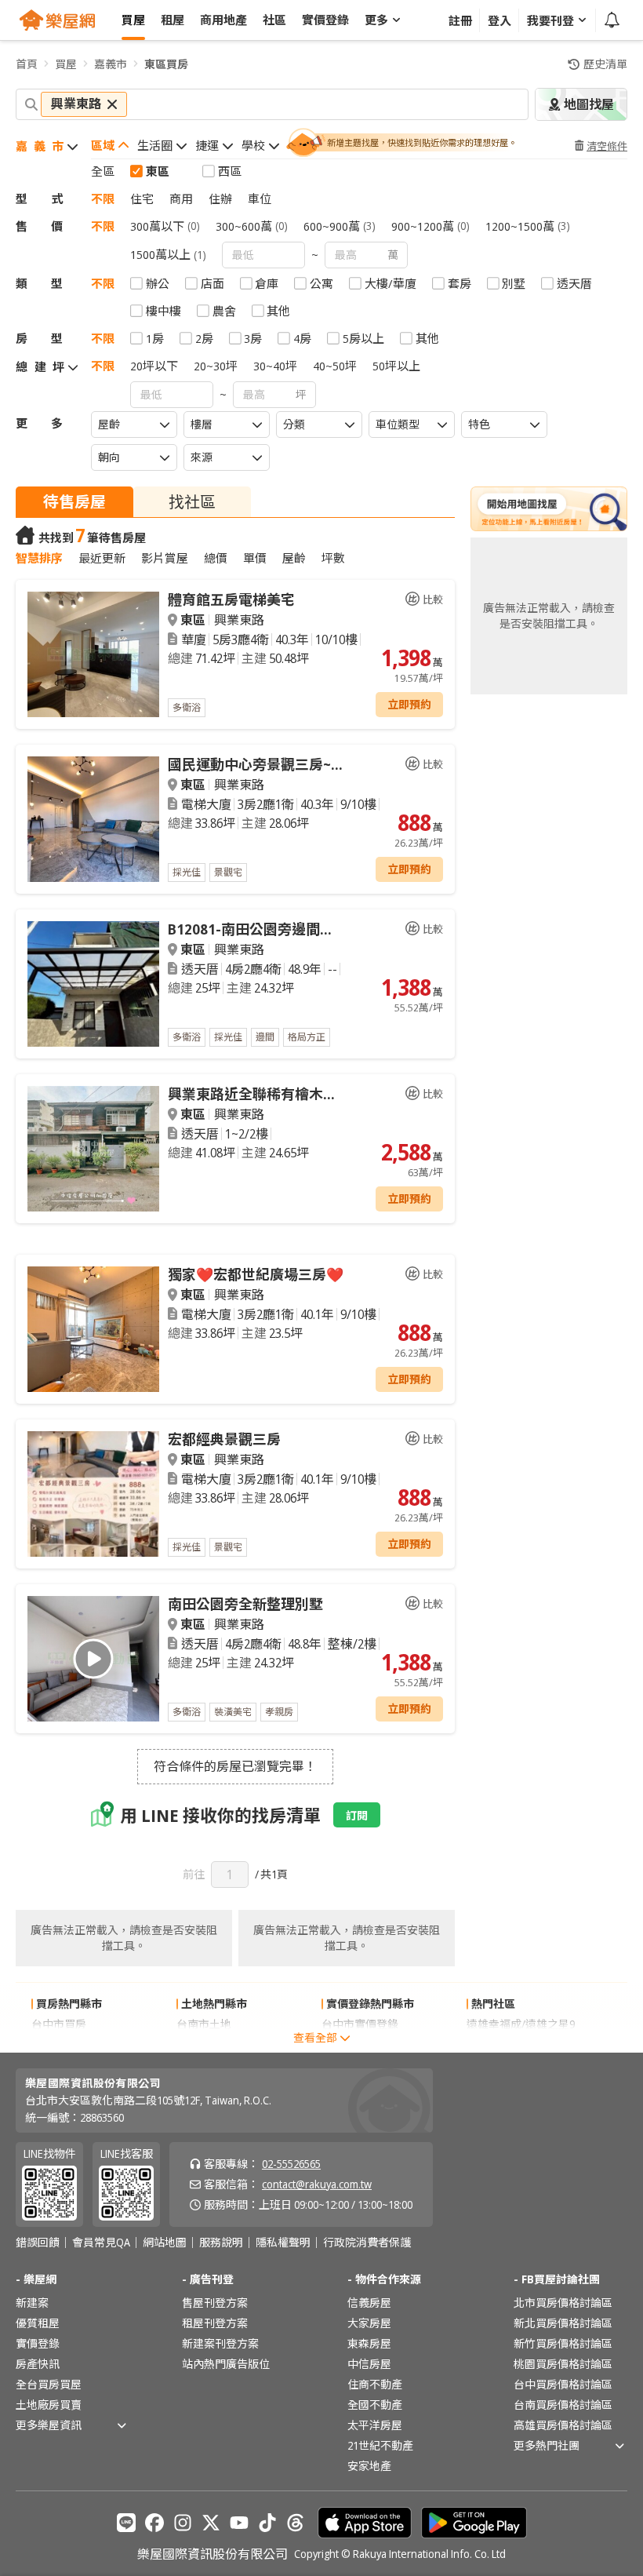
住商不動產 (375, 2384)
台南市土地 (204, 2024)
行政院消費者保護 (367, 2243)
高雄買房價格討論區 (563, 2425)
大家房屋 (369, 2323)
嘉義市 (111, 64)
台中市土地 (204, 2044)
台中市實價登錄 (360, 2024)
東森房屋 (369, 2343)
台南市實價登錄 (360, 2044)
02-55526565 (291, 2164)
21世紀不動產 (380, 2445)
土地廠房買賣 (49, 2405)
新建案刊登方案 (220, 2343)
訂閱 (357, 1815)
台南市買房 (59, 2044)
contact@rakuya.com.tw (317, 2184)
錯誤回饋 (38, 2243)
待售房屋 (74, 502)
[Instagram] (183, 2523)
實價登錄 (38, 2343)
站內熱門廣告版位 (226, 2364)
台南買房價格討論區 (563, 2405)
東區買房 (166, 64)
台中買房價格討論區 (563, 2384)
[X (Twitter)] (211, 2523)
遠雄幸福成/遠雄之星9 (521, 2024)
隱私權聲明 (283, 2243)
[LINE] (126, 2523)
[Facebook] (154, 2523)
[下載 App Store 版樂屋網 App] (365, 2523)
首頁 (27, 64)
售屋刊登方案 (215, 2303)
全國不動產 (375, 2405)
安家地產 (369, 2466)
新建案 (32, 2303)
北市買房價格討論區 (563, 2303)
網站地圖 (165, 2243)
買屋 (66, 64)
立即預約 (409, 704)
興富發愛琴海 (500, 2044)
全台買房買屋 (49, 2384)
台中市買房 (59, 2024)
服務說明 (221, 2243)
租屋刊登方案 (215, 2323)
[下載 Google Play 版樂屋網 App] (474, 2523)
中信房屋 (369, 2364)
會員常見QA (101, 2243)
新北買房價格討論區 (563, 2323)
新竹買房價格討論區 (563, 2343)
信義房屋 (369, 2303)
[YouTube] (239, 2523)
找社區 (192, 502)
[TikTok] (267, 2523)
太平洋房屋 (375, 2425)
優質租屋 (38, 2323)
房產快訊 (38, 2364)
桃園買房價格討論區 (563, 2364)
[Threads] (296, 2523)
